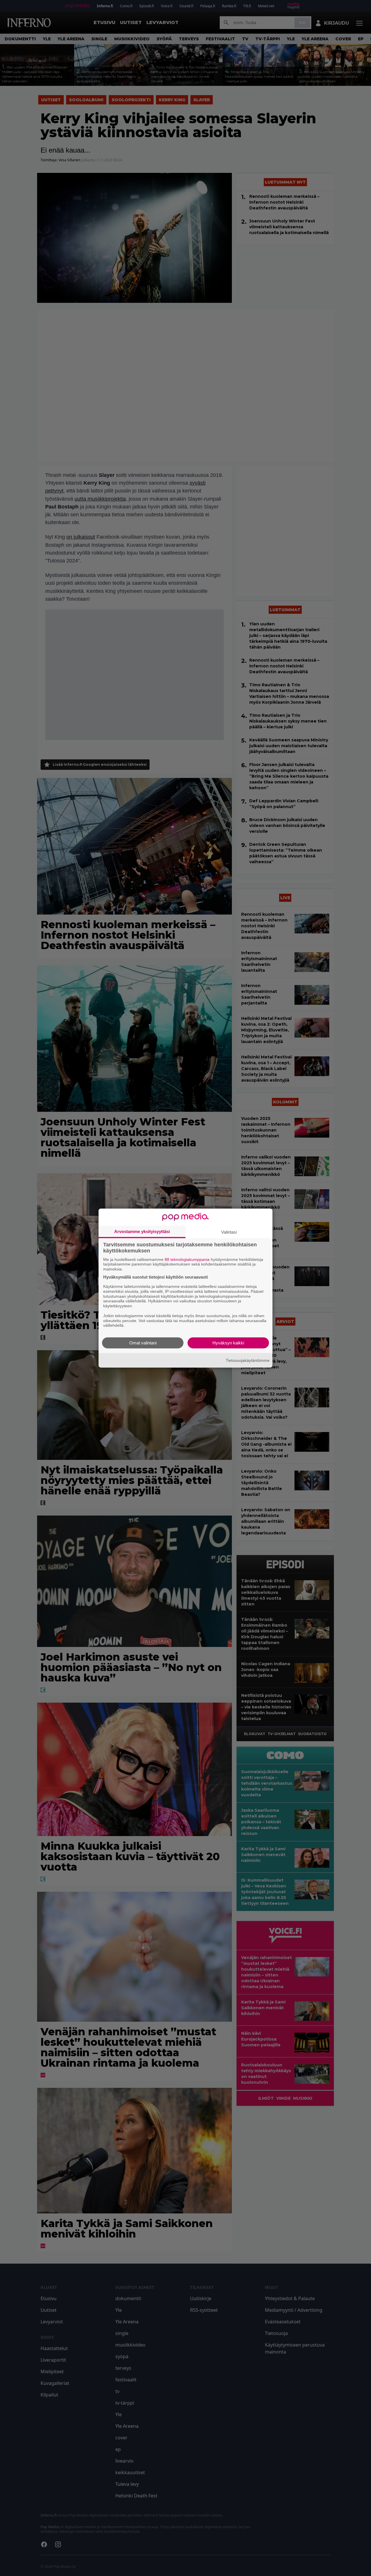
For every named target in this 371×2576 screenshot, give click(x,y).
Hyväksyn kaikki (228, 1343)
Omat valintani (143, 1343)
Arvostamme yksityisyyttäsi (142, 1231)
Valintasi (229, 1232)
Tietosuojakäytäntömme (248, 1360)
